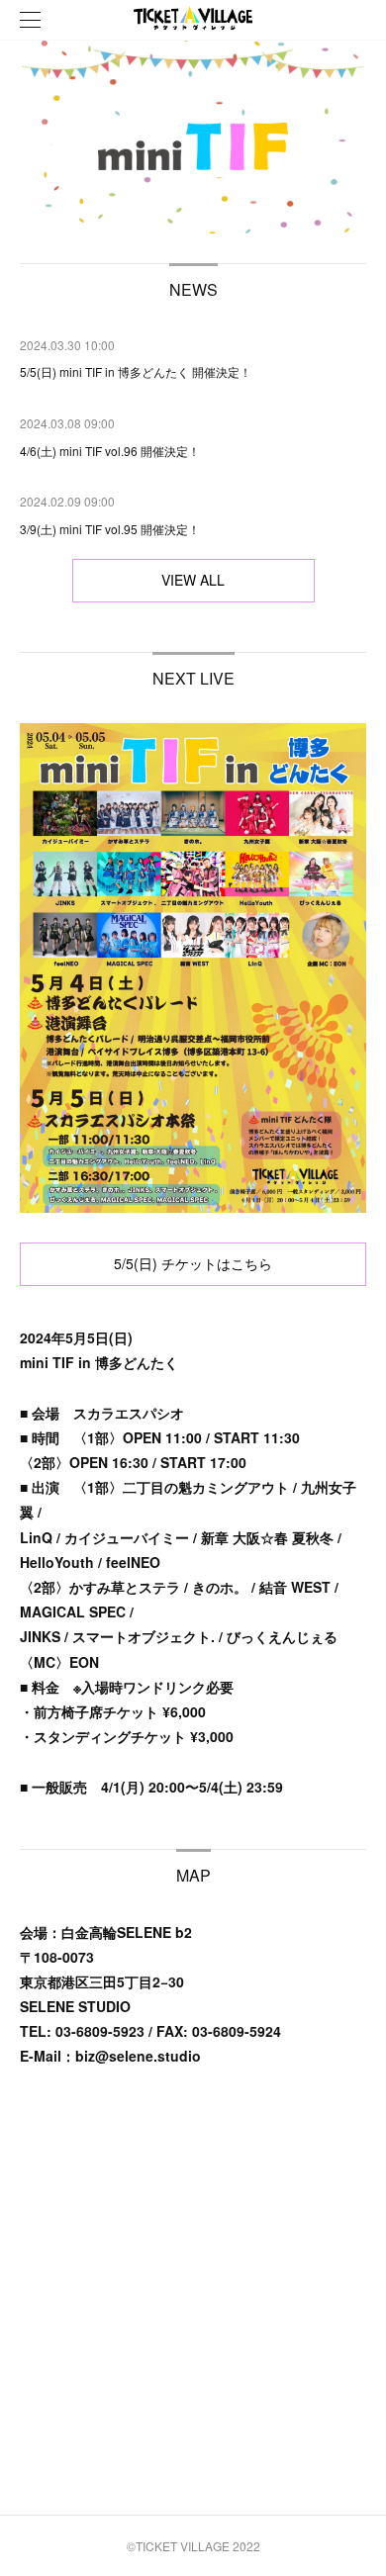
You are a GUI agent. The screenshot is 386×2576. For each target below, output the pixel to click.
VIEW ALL (193, 580)
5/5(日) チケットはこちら (193, 1263)
